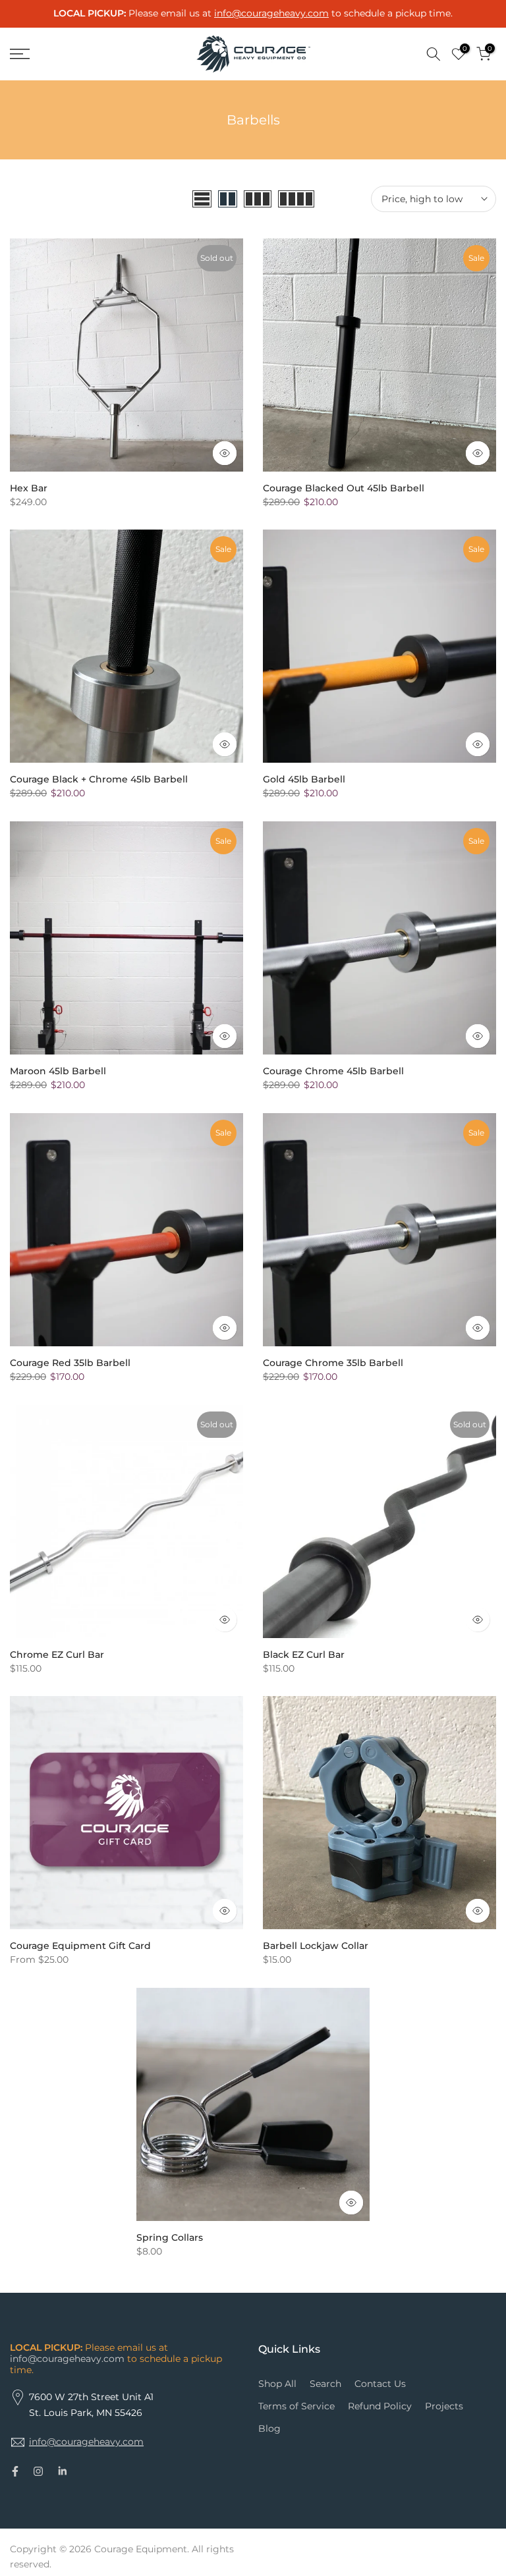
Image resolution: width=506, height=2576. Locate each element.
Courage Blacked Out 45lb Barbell (344, 488)
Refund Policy (380, 2406)
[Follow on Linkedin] (62, 2471)
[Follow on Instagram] (38, 2471)
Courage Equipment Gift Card (80, 1946)
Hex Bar (29, 488)
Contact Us (380, 2384)
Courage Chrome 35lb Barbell (333, 1363)
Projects (444, 2406)
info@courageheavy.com (67, 2359)
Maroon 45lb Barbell (58, 1071)
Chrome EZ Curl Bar (57, 1655)
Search (325, 2384)
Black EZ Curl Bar (304, 1655)
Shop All (277, 2384)
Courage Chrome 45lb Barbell (333, 1071)
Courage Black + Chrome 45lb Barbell (99, 779)
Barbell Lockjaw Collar (316, 1946)
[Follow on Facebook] (15, 2471)
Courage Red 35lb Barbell (70, 1363)
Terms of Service (296, 2406)
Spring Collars (170, 2237)
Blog (269, 2428)
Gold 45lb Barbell (304, 779)
